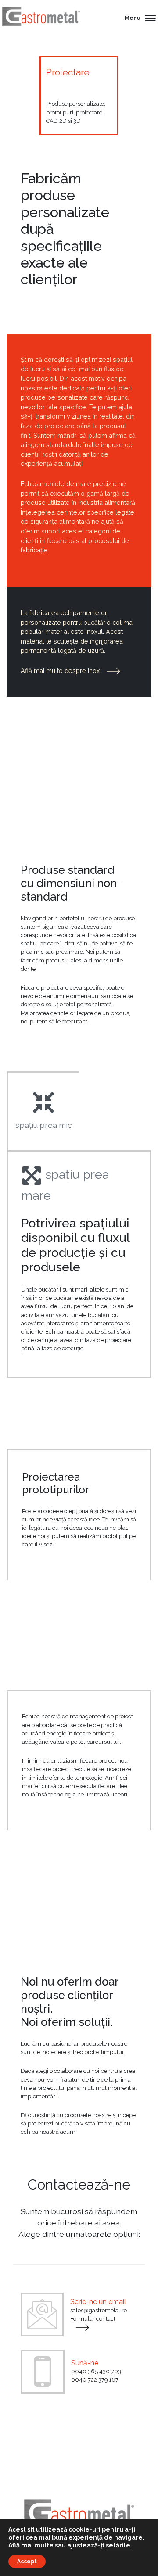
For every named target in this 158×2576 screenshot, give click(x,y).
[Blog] (100, 2489)
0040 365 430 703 (96, 2371)
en (120, 2489)
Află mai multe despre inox (61, 671)
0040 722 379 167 (95, 2380)
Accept (27, 2562)
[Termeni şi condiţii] (79, 2425)
